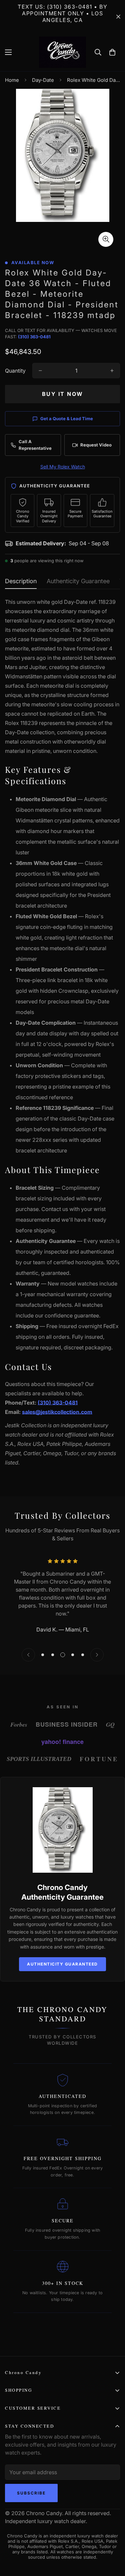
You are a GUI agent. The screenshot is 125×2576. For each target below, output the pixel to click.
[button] (112, 52)
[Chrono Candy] (62, 52)
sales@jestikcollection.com (57, 1412)
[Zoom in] (106, 239)
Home (12, 80)
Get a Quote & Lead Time (67, 419)
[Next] (97, 1655)
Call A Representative (35, 445)
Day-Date (43, 80)
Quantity (15, 371)
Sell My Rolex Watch (63, 467)
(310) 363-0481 (34, 337)
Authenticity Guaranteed (62, 1964)
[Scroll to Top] (108, 2541)
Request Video (96, 445)
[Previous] (28, 1655)
